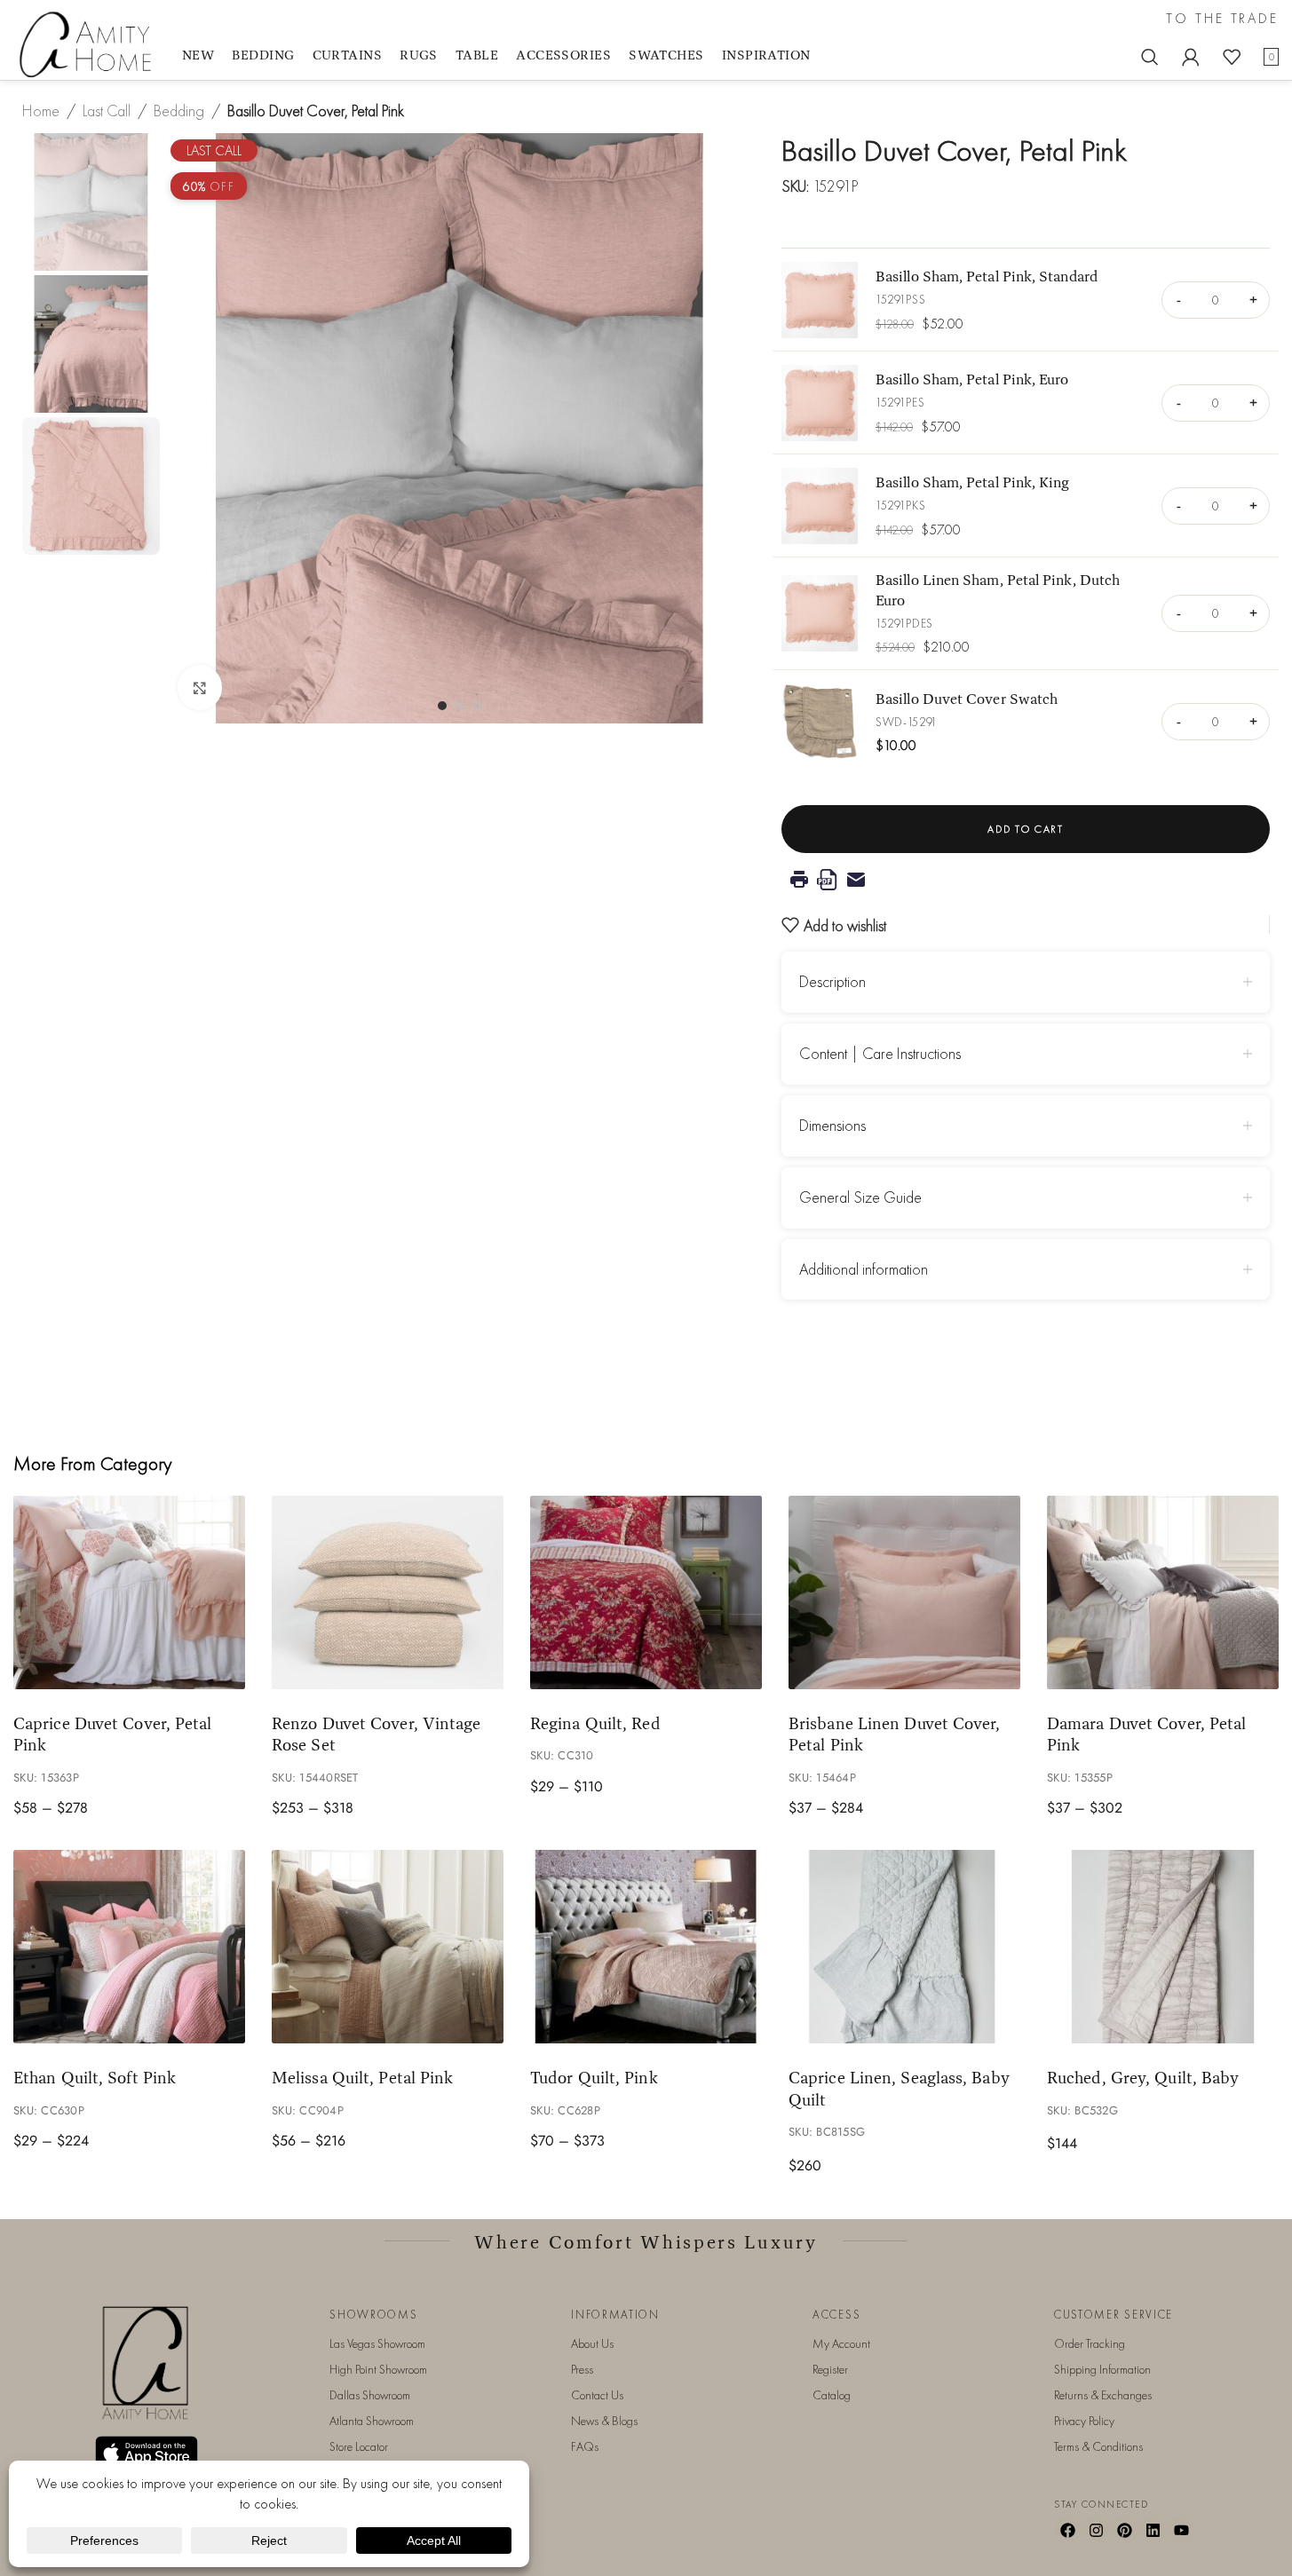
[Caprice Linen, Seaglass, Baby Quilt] (904, 1947)
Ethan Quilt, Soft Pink (95, 2077)
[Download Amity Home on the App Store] (147, 2453)
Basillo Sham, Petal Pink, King (973, 482)
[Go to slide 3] (478, 706)
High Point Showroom (378, 2369)
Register (830, 2369)
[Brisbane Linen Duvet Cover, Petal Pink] (904, 1592)
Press (582, 2369)
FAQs (585, 2446)
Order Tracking (1090, 2343)
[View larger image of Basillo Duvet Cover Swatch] (820, 722)
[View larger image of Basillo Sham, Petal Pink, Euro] (820, 403)
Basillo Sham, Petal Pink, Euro (972, 379)
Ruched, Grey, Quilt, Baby (1143, 2077)
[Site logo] (89, 43)
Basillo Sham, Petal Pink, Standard (987, 276)
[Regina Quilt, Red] (646, 1592)
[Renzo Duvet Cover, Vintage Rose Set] (388, 1592)
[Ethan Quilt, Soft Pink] (129, 1947)
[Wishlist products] (1232, 57)
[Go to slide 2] (460, 706)
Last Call (107, 111)
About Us (592, 2343)
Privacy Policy (1084, 2421)
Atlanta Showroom (372, 2421)
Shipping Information (1102, 2369)
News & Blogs (604, 2421)
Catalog (832, 2395)
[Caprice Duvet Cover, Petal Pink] (129, 1592)
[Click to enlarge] (200, 687)
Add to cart (1025, 829)
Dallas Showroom (370, 2395)
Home (41, 111)
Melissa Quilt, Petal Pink (362, 2077)
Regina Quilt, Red (595, 1723)
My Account (841, 2343)
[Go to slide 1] (442, 706)
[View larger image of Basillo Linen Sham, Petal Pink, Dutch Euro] (820, 613)
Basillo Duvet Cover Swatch (967, 698)
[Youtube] (1181, 2530)
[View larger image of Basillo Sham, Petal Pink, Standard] (820, 300)
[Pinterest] (1125, 2530)
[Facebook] (1068, 2530)
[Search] (1150, 57)
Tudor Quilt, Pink (594, 2077)
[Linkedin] (1153, 2530)
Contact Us (597, 2395)
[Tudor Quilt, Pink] (646, 1947)
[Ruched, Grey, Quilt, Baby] (1163, 1947)
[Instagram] (1097, 2530)
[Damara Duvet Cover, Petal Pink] (1163, 1592)
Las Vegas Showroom (377, 2343)
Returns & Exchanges (1103, 2395)
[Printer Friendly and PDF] (1026, 880)
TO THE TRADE (1222, 19)
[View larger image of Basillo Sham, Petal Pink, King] (820, 506)
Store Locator (359, 2446)
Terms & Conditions (1098, 2446)
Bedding (179, 111)
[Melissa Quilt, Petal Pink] (388, 1947)
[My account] (1191, 57)
